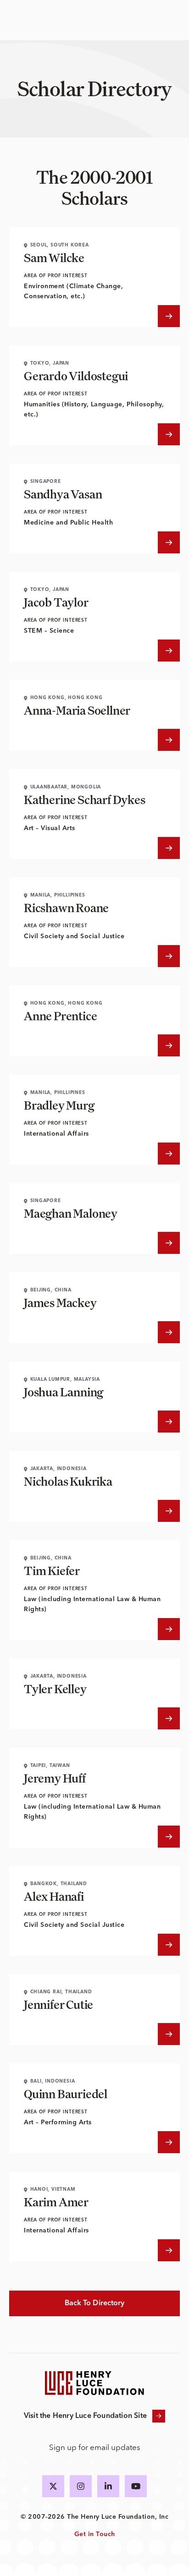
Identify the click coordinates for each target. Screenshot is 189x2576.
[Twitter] (53, 2486)
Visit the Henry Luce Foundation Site (85, 2416)
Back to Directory (95, 2303)
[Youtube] (136, 2486)
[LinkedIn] (108, 2486)
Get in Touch (95, 2534)
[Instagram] (81, 2486)
